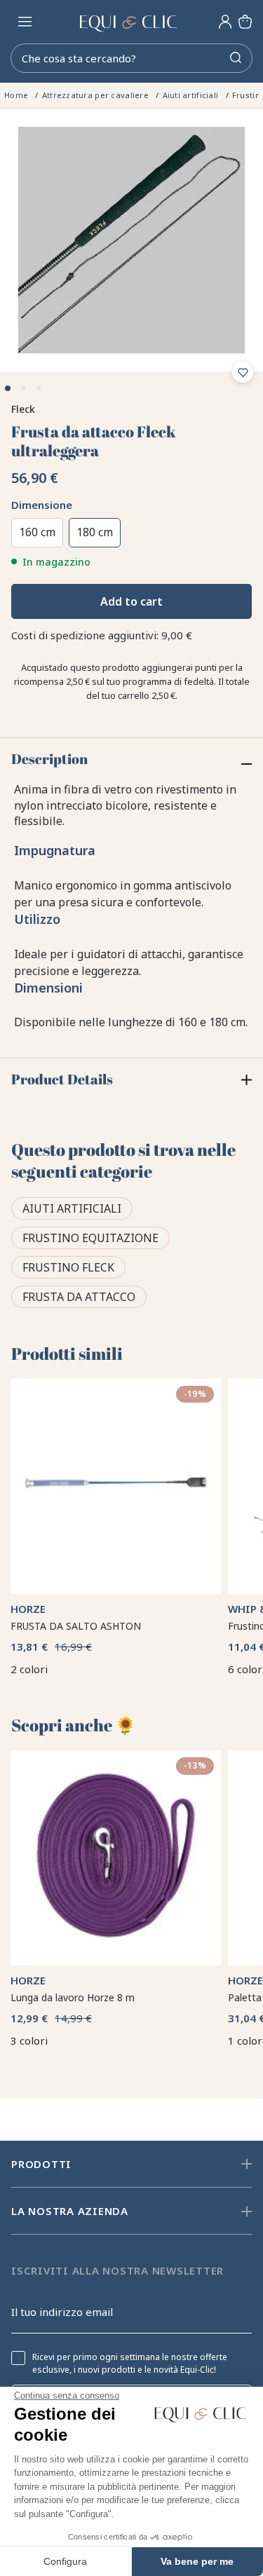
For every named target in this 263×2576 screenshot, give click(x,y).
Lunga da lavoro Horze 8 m (73, 1997)
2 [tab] (23, 388)
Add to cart (131, 601)
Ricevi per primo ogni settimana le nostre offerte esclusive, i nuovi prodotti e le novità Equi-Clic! (130, 2364)
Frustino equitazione (90, 1238)
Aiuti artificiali (72, 1208)
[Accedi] (225, 22)
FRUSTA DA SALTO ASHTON (76, 1626)
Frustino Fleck (68, 1267)
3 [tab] (39, 388)
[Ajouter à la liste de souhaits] (243, 372)
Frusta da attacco (79, 1297)
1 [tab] (8, 388)
